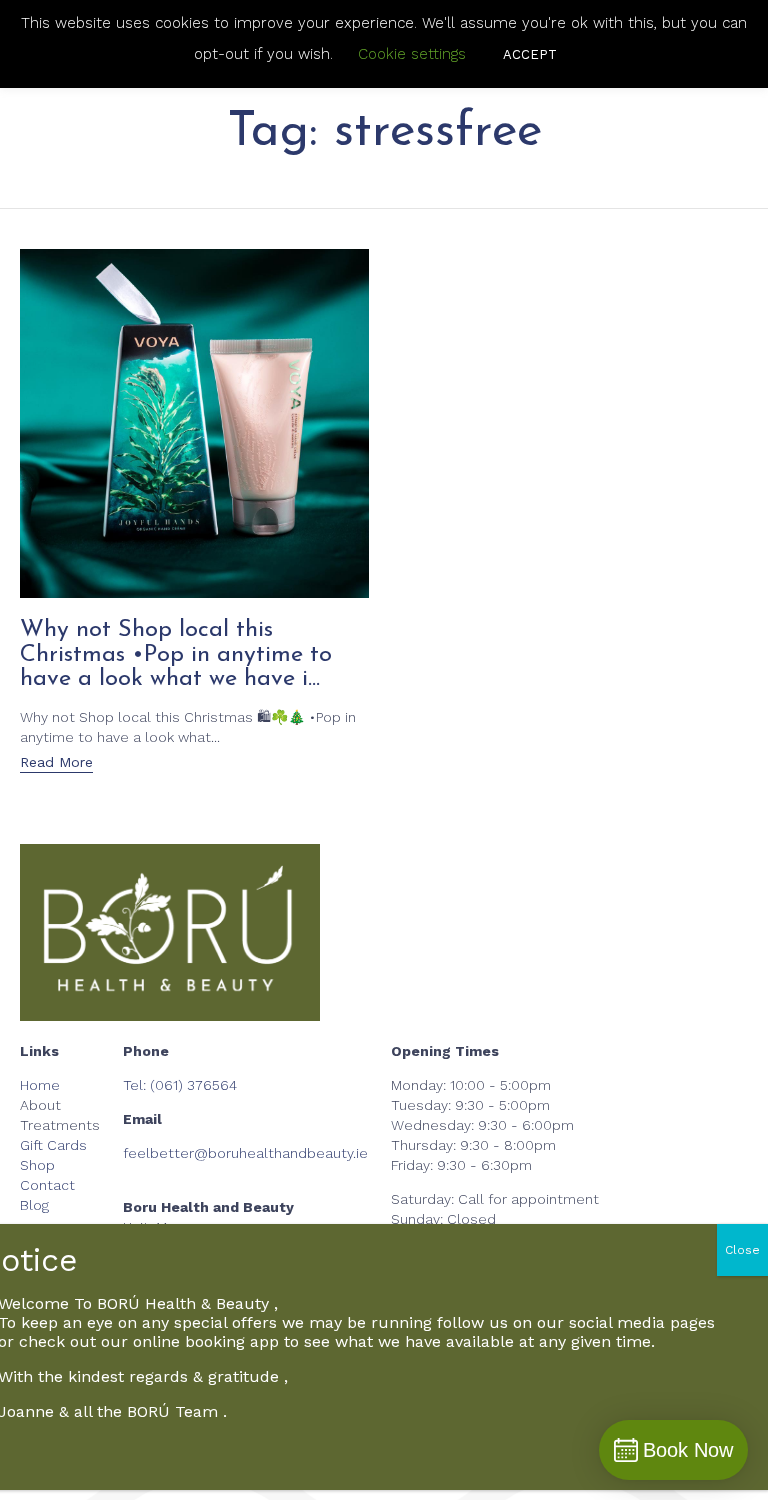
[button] (56, 764)
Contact (47, 1185)
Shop (37, 1165)
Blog (34, 1205)
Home (40, 1085)
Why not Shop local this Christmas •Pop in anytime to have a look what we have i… (176, 654)
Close (742, 1250)
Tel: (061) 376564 (180, 1085)
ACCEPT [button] (530, 54)
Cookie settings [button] (412, 54)
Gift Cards (53, 1145)
